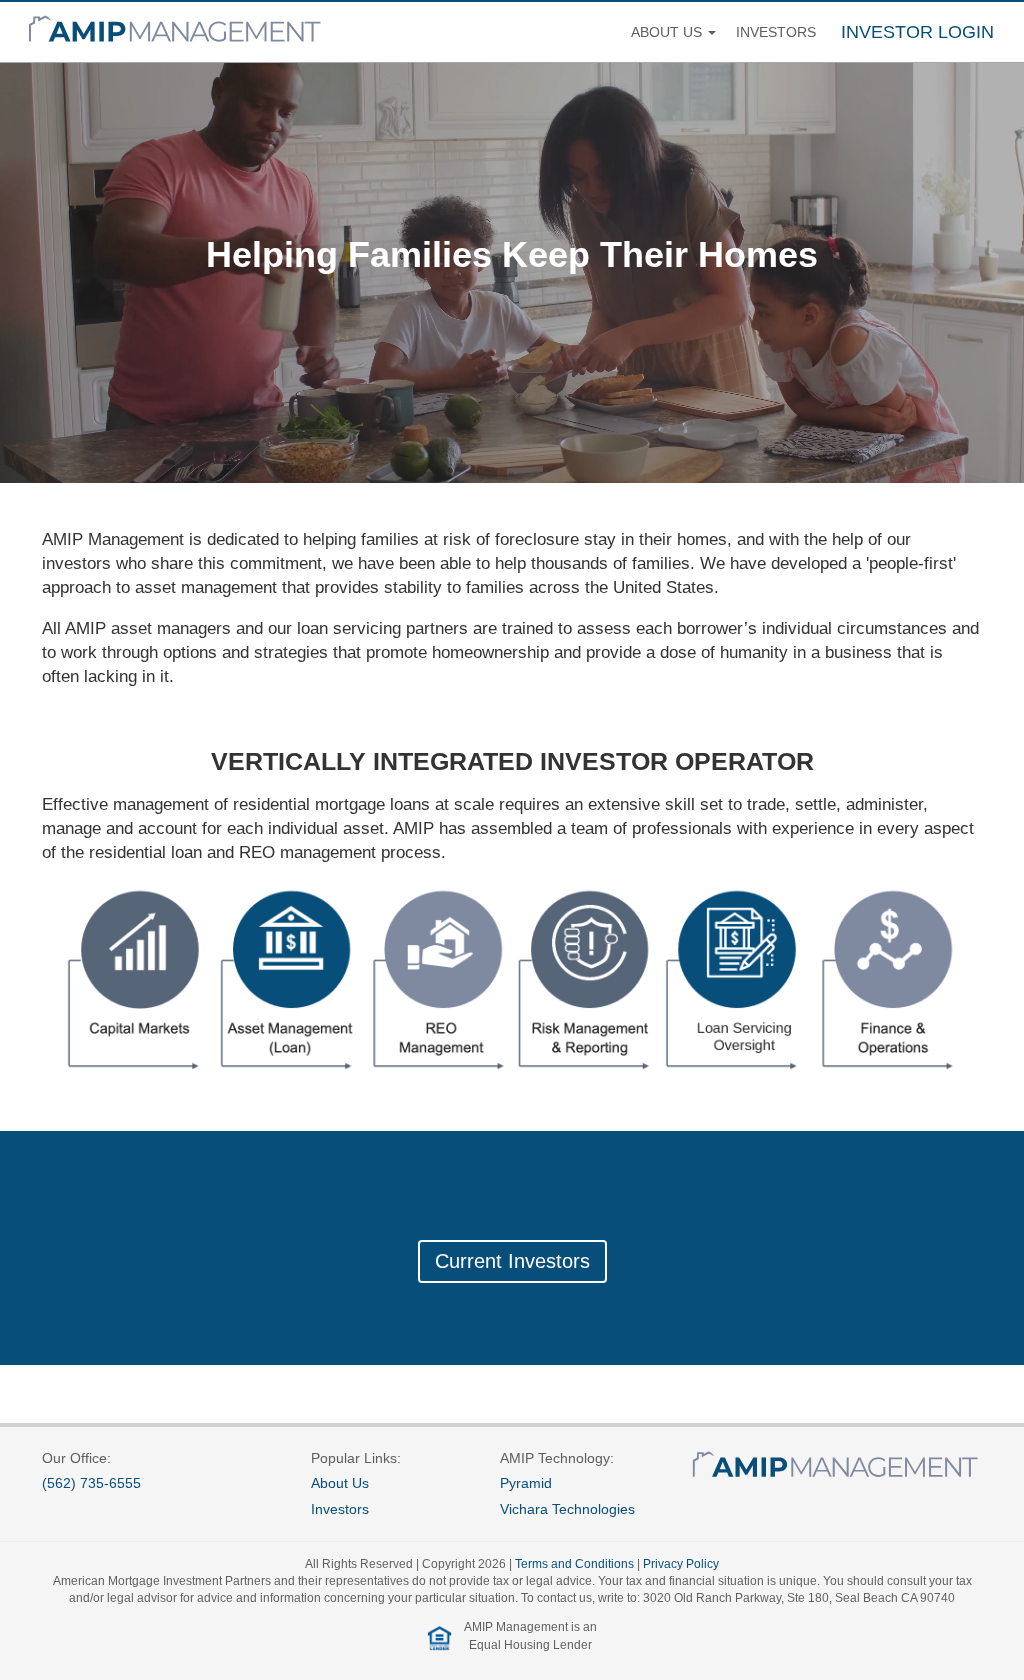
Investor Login (917, 32)
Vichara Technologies (567, 1509)
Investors (776, 32)
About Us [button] (668, 32)
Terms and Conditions (574, 1564)
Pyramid (526, 1483)
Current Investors (512, 1261)
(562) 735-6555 (91, 1483)
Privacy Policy (681, 1564)
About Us (340, 1483)
